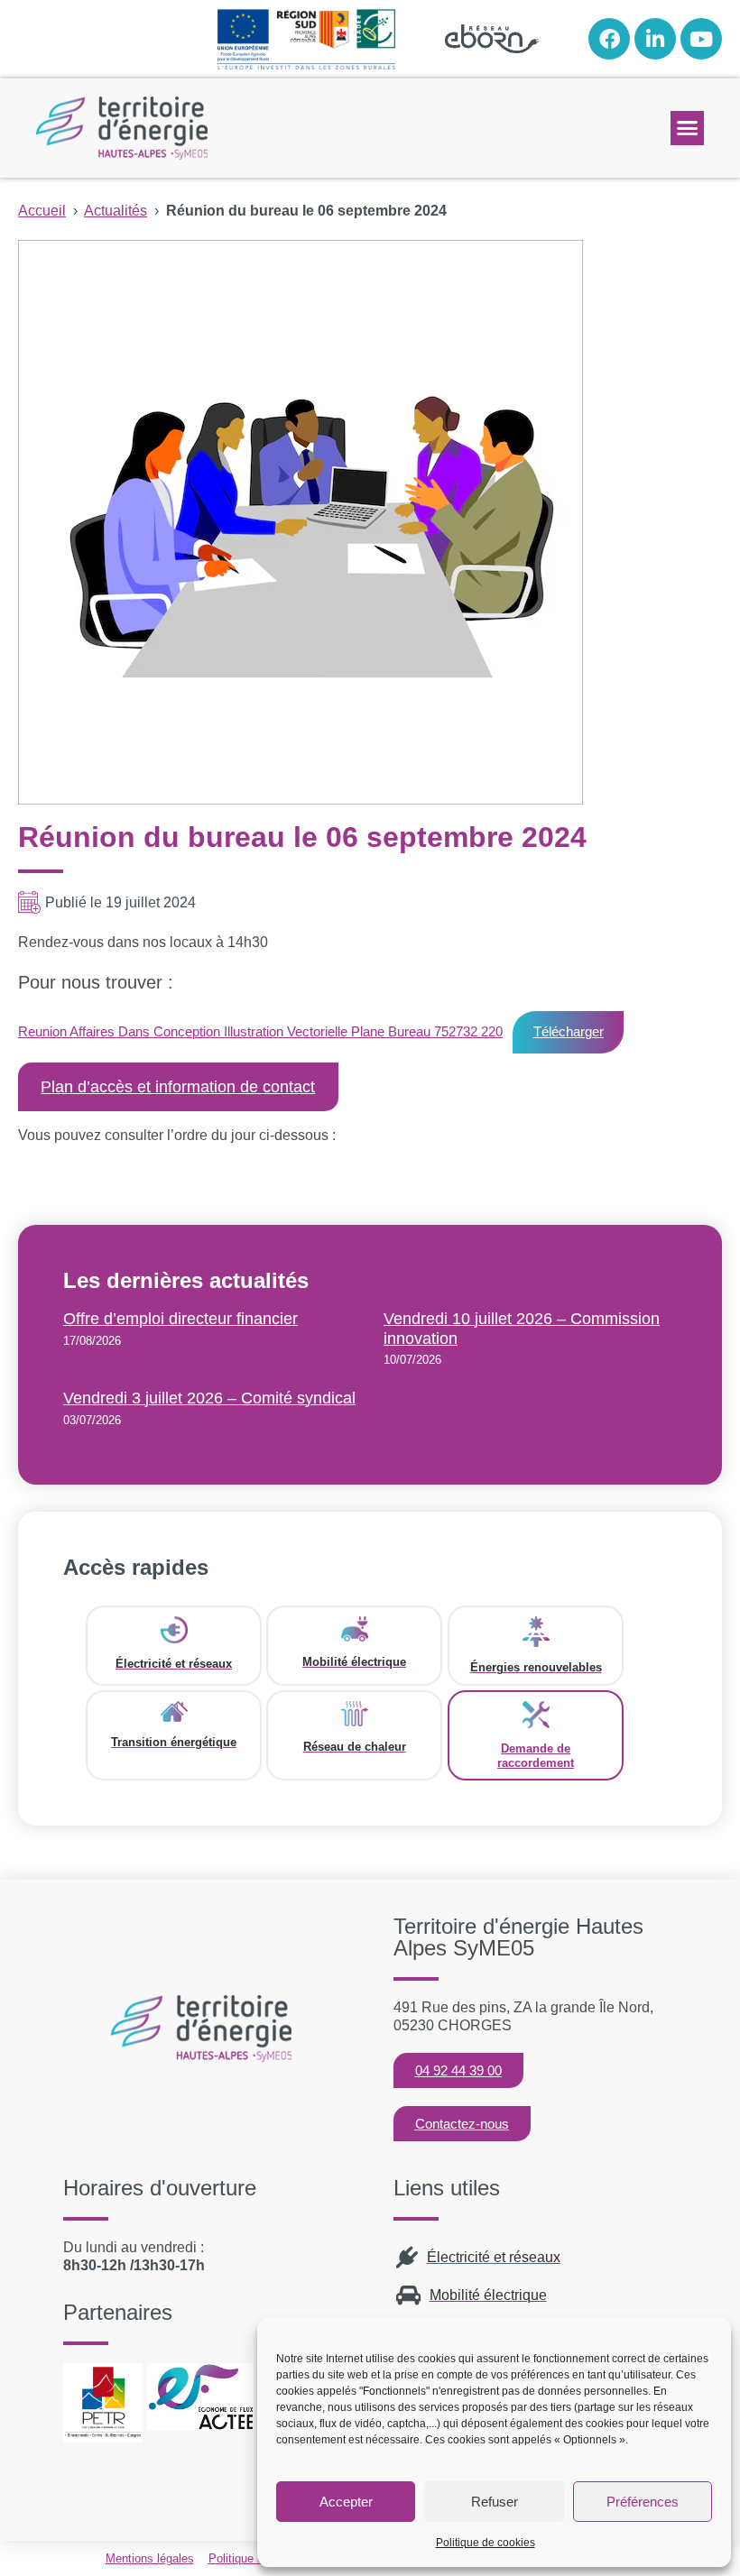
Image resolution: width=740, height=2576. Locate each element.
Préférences (643, 2502)
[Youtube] (701, 39)
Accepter (346, 2502)
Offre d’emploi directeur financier (180, 1319)
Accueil (42, 211)
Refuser (495, 2502)
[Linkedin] (655, 39)
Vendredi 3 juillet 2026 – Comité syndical (209, 1398)
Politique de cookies (486, 2543)
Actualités (116, 211)
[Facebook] (609, 39)
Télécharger (569, 1031)
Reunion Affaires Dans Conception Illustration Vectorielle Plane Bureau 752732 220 (260, 1031)
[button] (688, 128)
